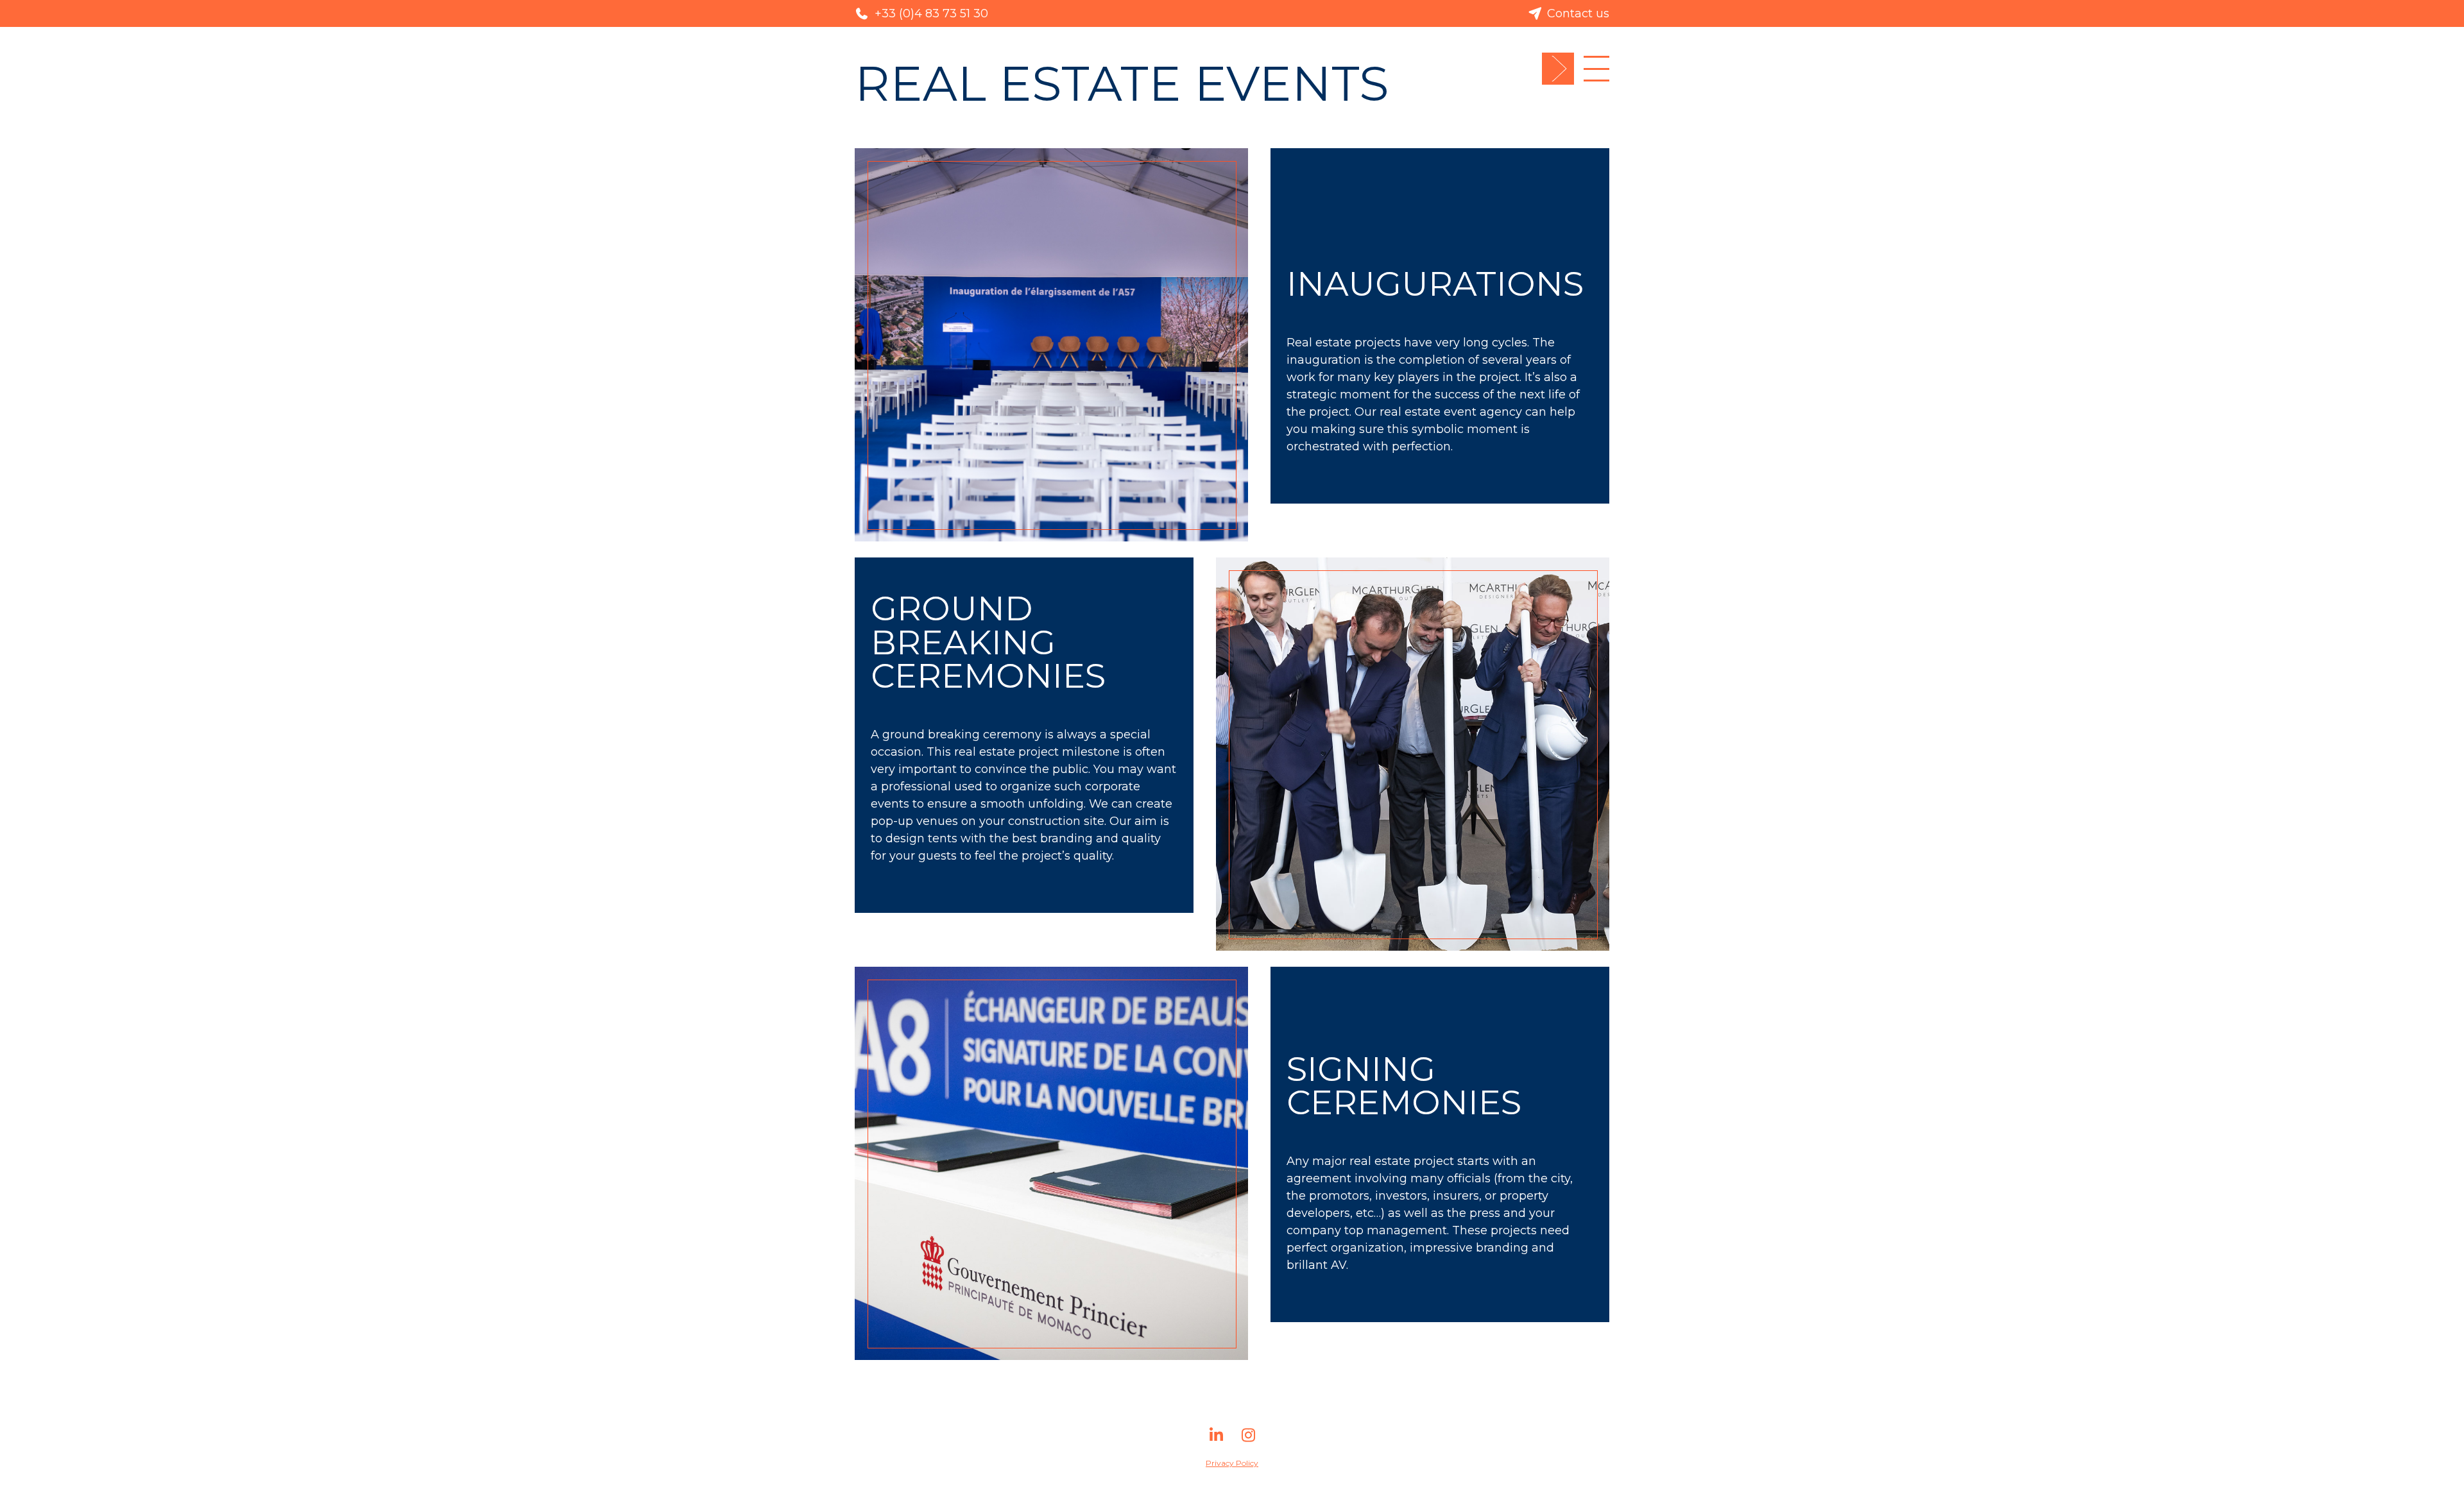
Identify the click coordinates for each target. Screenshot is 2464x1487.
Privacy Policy (1232, 1463)
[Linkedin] (1216, 1440)
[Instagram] (1248, 1440)
